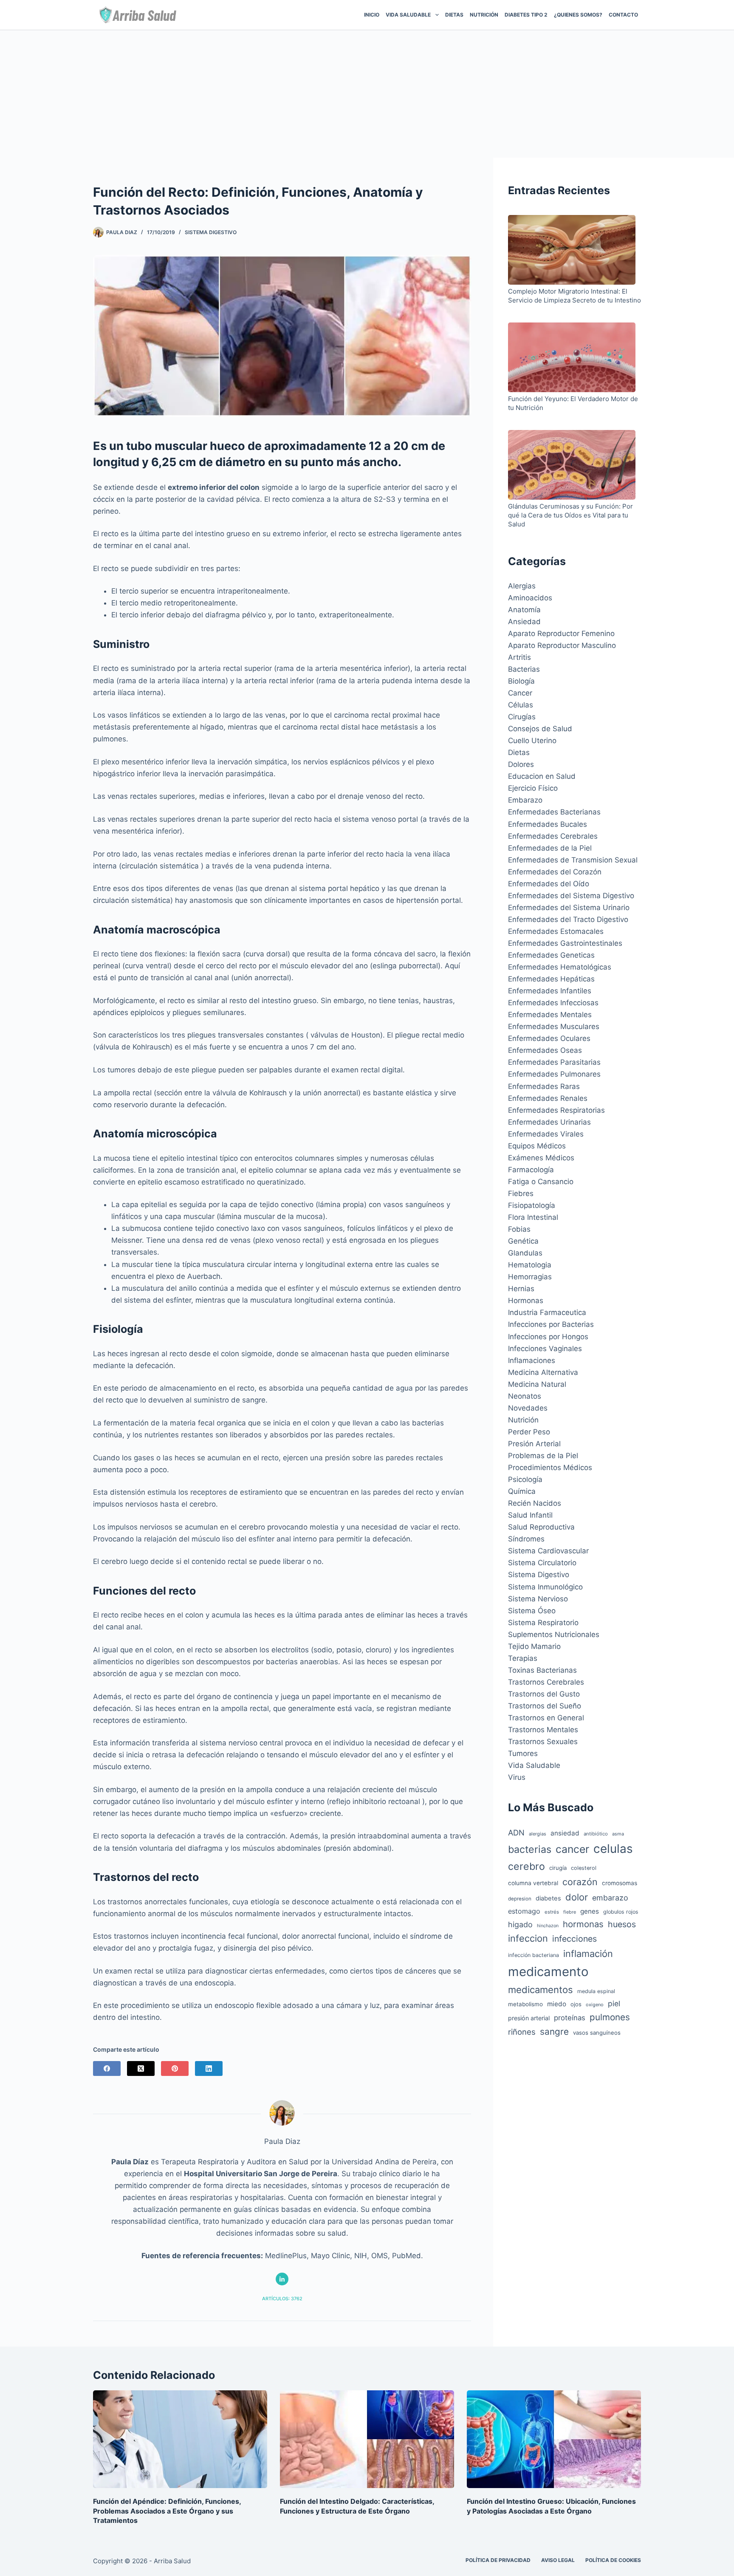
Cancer (520, 693)
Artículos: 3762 (282, 2299)
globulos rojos (621, 1912)
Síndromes (526, 1539)
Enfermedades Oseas (545, 1050)
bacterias (530, 1849)
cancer (572, 1849)
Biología (521, 681)
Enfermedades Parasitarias (554, 1062)
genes (590, 1911)
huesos (622, 1924)
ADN (516, 1832)
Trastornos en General (546, 1718)
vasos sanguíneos (597, 2033)
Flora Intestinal (533, 1217)
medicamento (548, 1972)
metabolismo (525, 2004)
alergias (538, 1834)
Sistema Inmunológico (545, 1587)
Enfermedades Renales (548, 1098)
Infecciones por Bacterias (551, 1324)
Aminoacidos (530, 598)
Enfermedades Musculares (554, 1026)
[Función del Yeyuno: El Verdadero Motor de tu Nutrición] (572, 358)
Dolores (521, 764)
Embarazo (525, 800)
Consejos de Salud (540, 729)
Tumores (523, 1753)
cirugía (558, 1868)
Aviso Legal (558, 2560)
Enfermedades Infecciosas (553, 1003)
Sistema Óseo (532, 1611)
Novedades (528, 1408)
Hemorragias (530, 1277)
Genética (523, 1241)
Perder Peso (529, 1432)
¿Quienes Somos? (578, 15)
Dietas (454, 15)
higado (520, 1924)
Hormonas (526, 1301)
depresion (520, 1899)
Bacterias (524, 669)
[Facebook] (107, 2068)
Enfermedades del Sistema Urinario (569, 908)
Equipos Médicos (537, 1146)
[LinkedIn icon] (282, 2279)
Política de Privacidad (498, 2560)
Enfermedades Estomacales (556, 931)
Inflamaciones (532, 1360)
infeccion (528, 1938)
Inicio (372, 15)
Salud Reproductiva (541, 1527)
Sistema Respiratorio (543, 1623)
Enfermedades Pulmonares (554, 1074)
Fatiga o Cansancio (541, 1182)
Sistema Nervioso (538, 1599)
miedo (557, 2004)
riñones (522, 2032)
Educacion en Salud (542, 776)
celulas (613, 1849)
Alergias (522, 586)
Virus (517, 1777)
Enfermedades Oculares (549, 1038)
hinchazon (548, 1926)
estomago (524, 1911)
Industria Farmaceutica (547, 1312)
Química (522, 1491)
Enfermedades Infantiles (550, 991)
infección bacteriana (534, 1955)
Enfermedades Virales (546, 1134)
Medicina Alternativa (543, 1372)
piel (614, 2003)
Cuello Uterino (532, 741)
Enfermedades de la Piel (550, 848)
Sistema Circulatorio (542, 1563)
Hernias (521, 1289)
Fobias (519, 1229)
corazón (580, 1882)
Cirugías (522, 717)
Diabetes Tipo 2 (526, 15)
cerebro (527, 1866)
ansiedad (565, 1833)
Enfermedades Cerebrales (553, 836)
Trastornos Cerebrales (546, 1682)
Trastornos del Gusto (544, 1694)
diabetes (548, 1898)
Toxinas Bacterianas (542, 1670)
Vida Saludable (534, 1765)
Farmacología (531, 1170)
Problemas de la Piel (543, 1456)
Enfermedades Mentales (550, 1015)
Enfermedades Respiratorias (556, 1110)
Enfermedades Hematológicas (560, 967)
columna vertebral (533, 1883)
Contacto (623, 15)
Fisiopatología (532, 1205)
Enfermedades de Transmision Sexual (573, 860)
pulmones (610, 2017)
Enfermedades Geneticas (551, 955)
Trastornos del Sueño (545, 1706)
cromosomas (620, 1883)
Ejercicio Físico (533, 788)
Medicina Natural (537, 1384)
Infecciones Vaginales (545, 1349)
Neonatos (525, 1396)
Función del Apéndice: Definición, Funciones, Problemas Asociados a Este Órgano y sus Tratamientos (167, 2511)
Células (521, 705)
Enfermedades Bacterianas (554, 812)
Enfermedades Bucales (548, 824)
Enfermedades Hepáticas (551, 979)
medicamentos (541, 1990)
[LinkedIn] (209, 2068)
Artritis (519, 657)
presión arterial (529, 2018)
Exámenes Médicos (541, 1158)
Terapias (523, 1658)
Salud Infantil (530, 1515)
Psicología (525, 1479)
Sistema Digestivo (211, 232)
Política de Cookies (613, 2560)
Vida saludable (408, 15)
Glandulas (525, 1253)
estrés (552, 1912)
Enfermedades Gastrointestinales (565, 943)
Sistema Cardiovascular (548, 1551)
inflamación (588, 1954)
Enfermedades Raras (544, 1086)
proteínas (570, 2018)
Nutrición (484, 15)
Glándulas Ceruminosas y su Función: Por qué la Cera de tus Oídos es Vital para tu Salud (570, 515)
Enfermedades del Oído (549, 884)
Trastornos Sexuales (543, 1742)
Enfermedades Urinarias (549, 1122)
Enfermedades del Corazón (555, 872)
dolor (577, 1897)
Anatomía (524, 610)
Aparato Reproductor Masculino (562, 645)
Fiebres (521, 1193)
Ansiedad (524, 622)
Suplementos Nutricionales (554, 1634)
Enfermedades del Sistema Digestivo (571, 896)
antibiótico (596, 1834)
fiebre (570, 1912)
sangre (554, 2032)
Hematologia (530, 1265)
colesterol (584, 1868)
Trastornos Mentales (543, 1730)
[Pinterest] (175, 2068)
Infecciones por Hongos (548, 1337)
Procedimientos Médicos (550, 1468)
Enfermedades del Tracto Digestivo (568, 919)
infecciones (574, 1939)
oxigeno (595, 2005)
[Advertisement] (367, 94)
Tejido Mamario (534, 1646)
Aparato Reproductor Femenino (561, 633)
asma (618, 1834)
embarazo (610, 1898)
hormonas (583, 1924)
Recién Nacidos (535, 1503)
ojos (576, 2004)
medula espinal (596, 1991)
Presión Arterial (534, 1444)
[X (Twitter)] (141, 2068)
